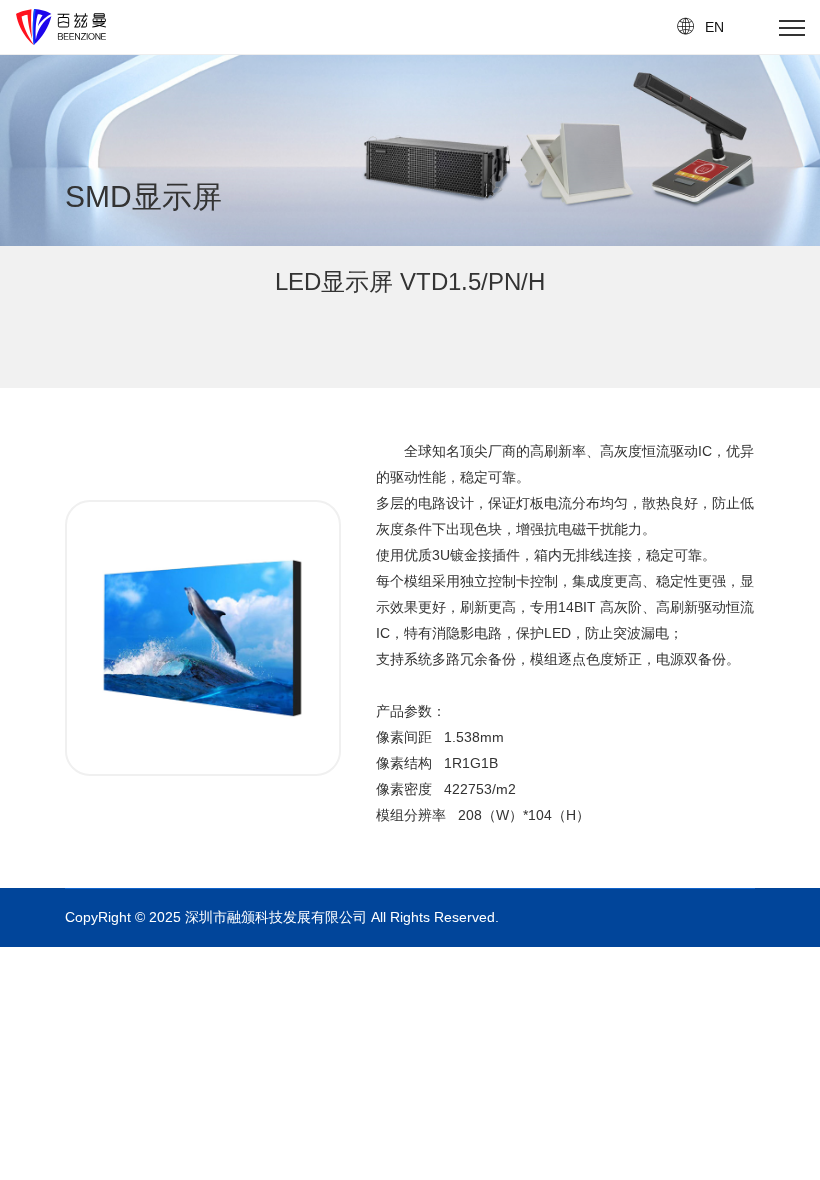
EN (714, 27)
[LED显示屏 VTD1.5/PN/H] (203, 531)
